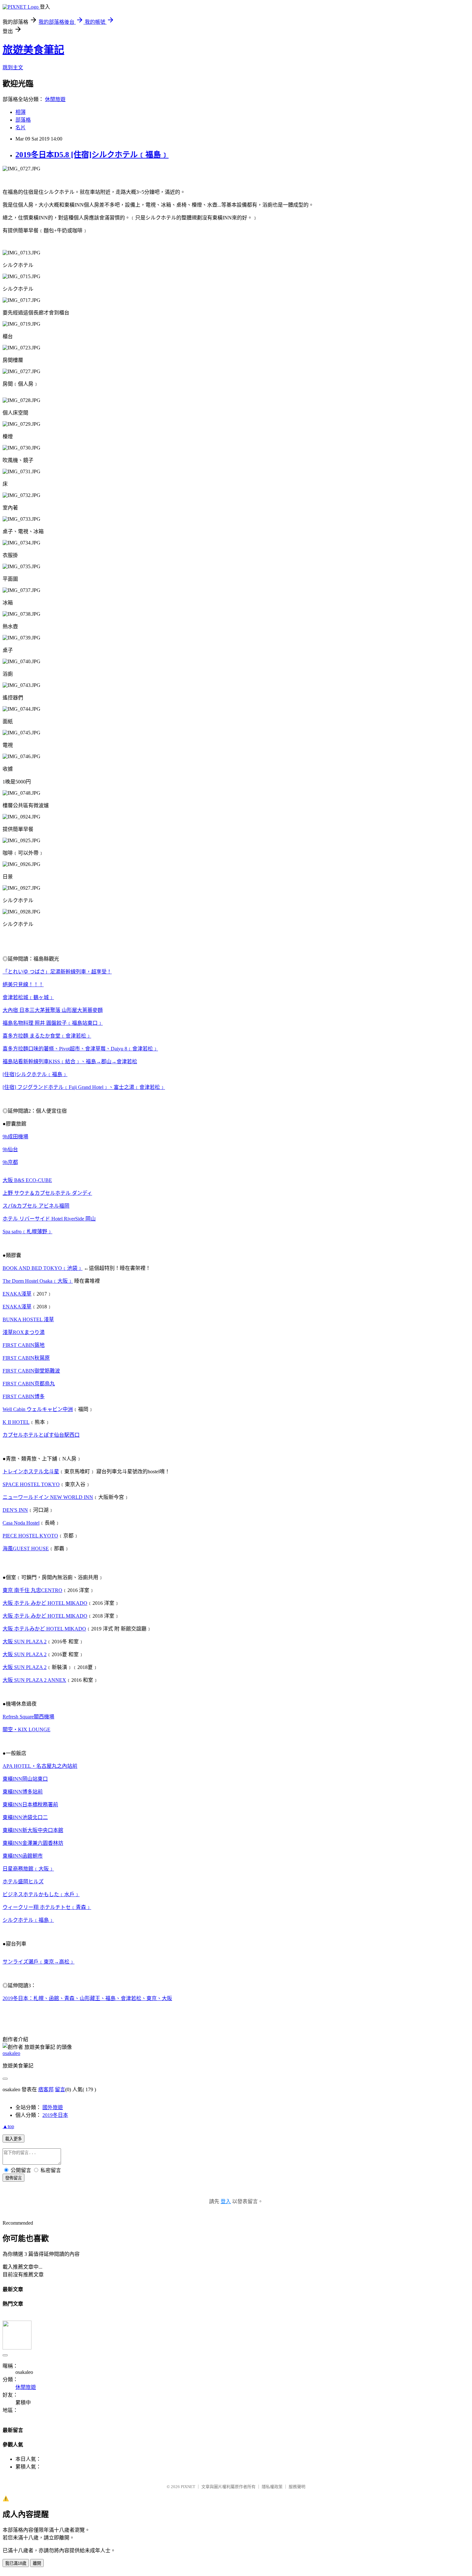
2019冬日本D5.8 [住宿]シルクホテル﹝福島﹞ (92, 155)
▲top (8, 2126)
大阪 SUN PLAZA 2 (25, 1654)
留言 (60, 2089)
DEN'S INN (15, 1510)
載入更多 (13, 2139)
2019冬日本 (55, 2115)
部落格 (23, 120)
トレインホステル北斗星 (31, 1472)
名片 (21, 128)
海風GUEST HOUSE (26, 1549)
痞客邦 (46, 2089)
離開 (37, 2563)
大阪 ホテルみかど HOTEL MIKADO (44, 1629)
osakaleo (11, 2053)
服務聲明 (297, 2487)
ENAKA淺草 (17, 1294)
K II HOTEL (16, 1422)
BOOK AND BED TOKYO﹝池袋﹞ (43, 1268)
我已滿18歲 (16, 2563)
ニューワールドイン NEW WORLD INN (48, 1497)
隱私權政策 (272, 2487)
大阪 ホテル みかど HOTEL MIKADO (45, 1616)
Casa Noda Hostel (21, 1523)
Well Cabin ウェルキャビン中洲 (38, 1409)
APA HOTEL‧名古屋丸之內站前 (40, 1766)
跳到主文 (13, 68)
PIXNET (188, 2487)
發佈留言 (13, 2178)
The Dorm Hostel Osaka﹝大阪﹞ (38, 1281)
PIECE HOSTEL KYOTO (30, 1536)
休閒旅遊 (55, 99)
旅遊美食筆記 (33, 50)
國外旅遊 (53, 2107)
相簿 (21, 112)
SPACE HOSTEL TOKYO (31, 1484)
